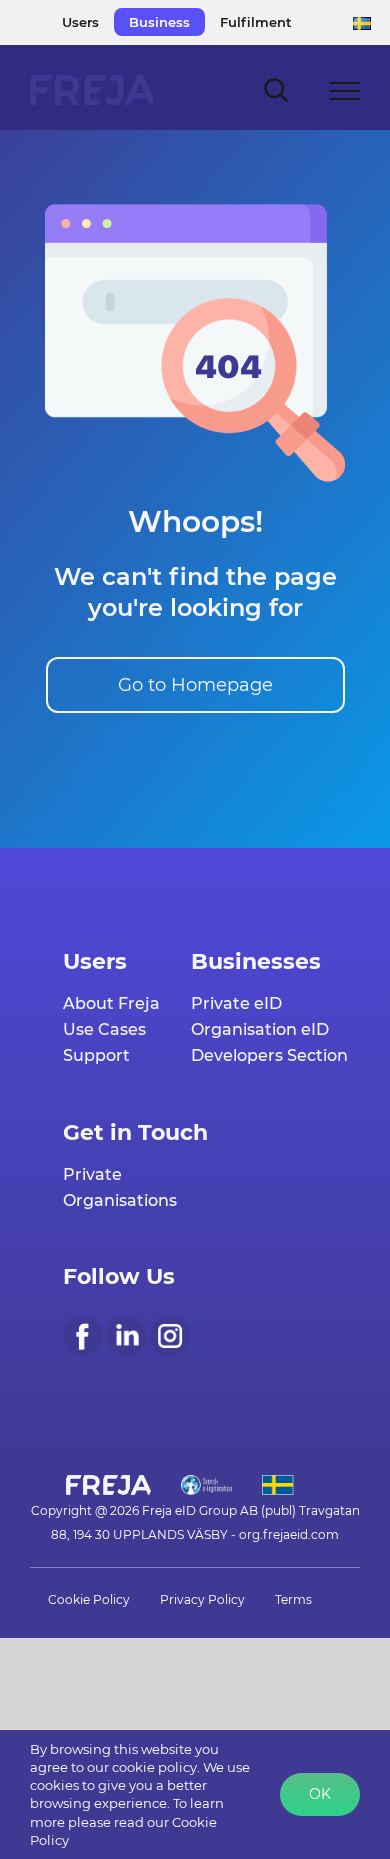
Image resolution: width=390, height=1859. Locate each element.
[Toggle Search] (276, 89)
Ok (320, 1794)
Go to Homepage (195, 685)
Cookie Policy (89, 1599)
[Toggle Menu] (345, 91)
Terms (293, 1599)
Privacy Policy (202, 1599)
